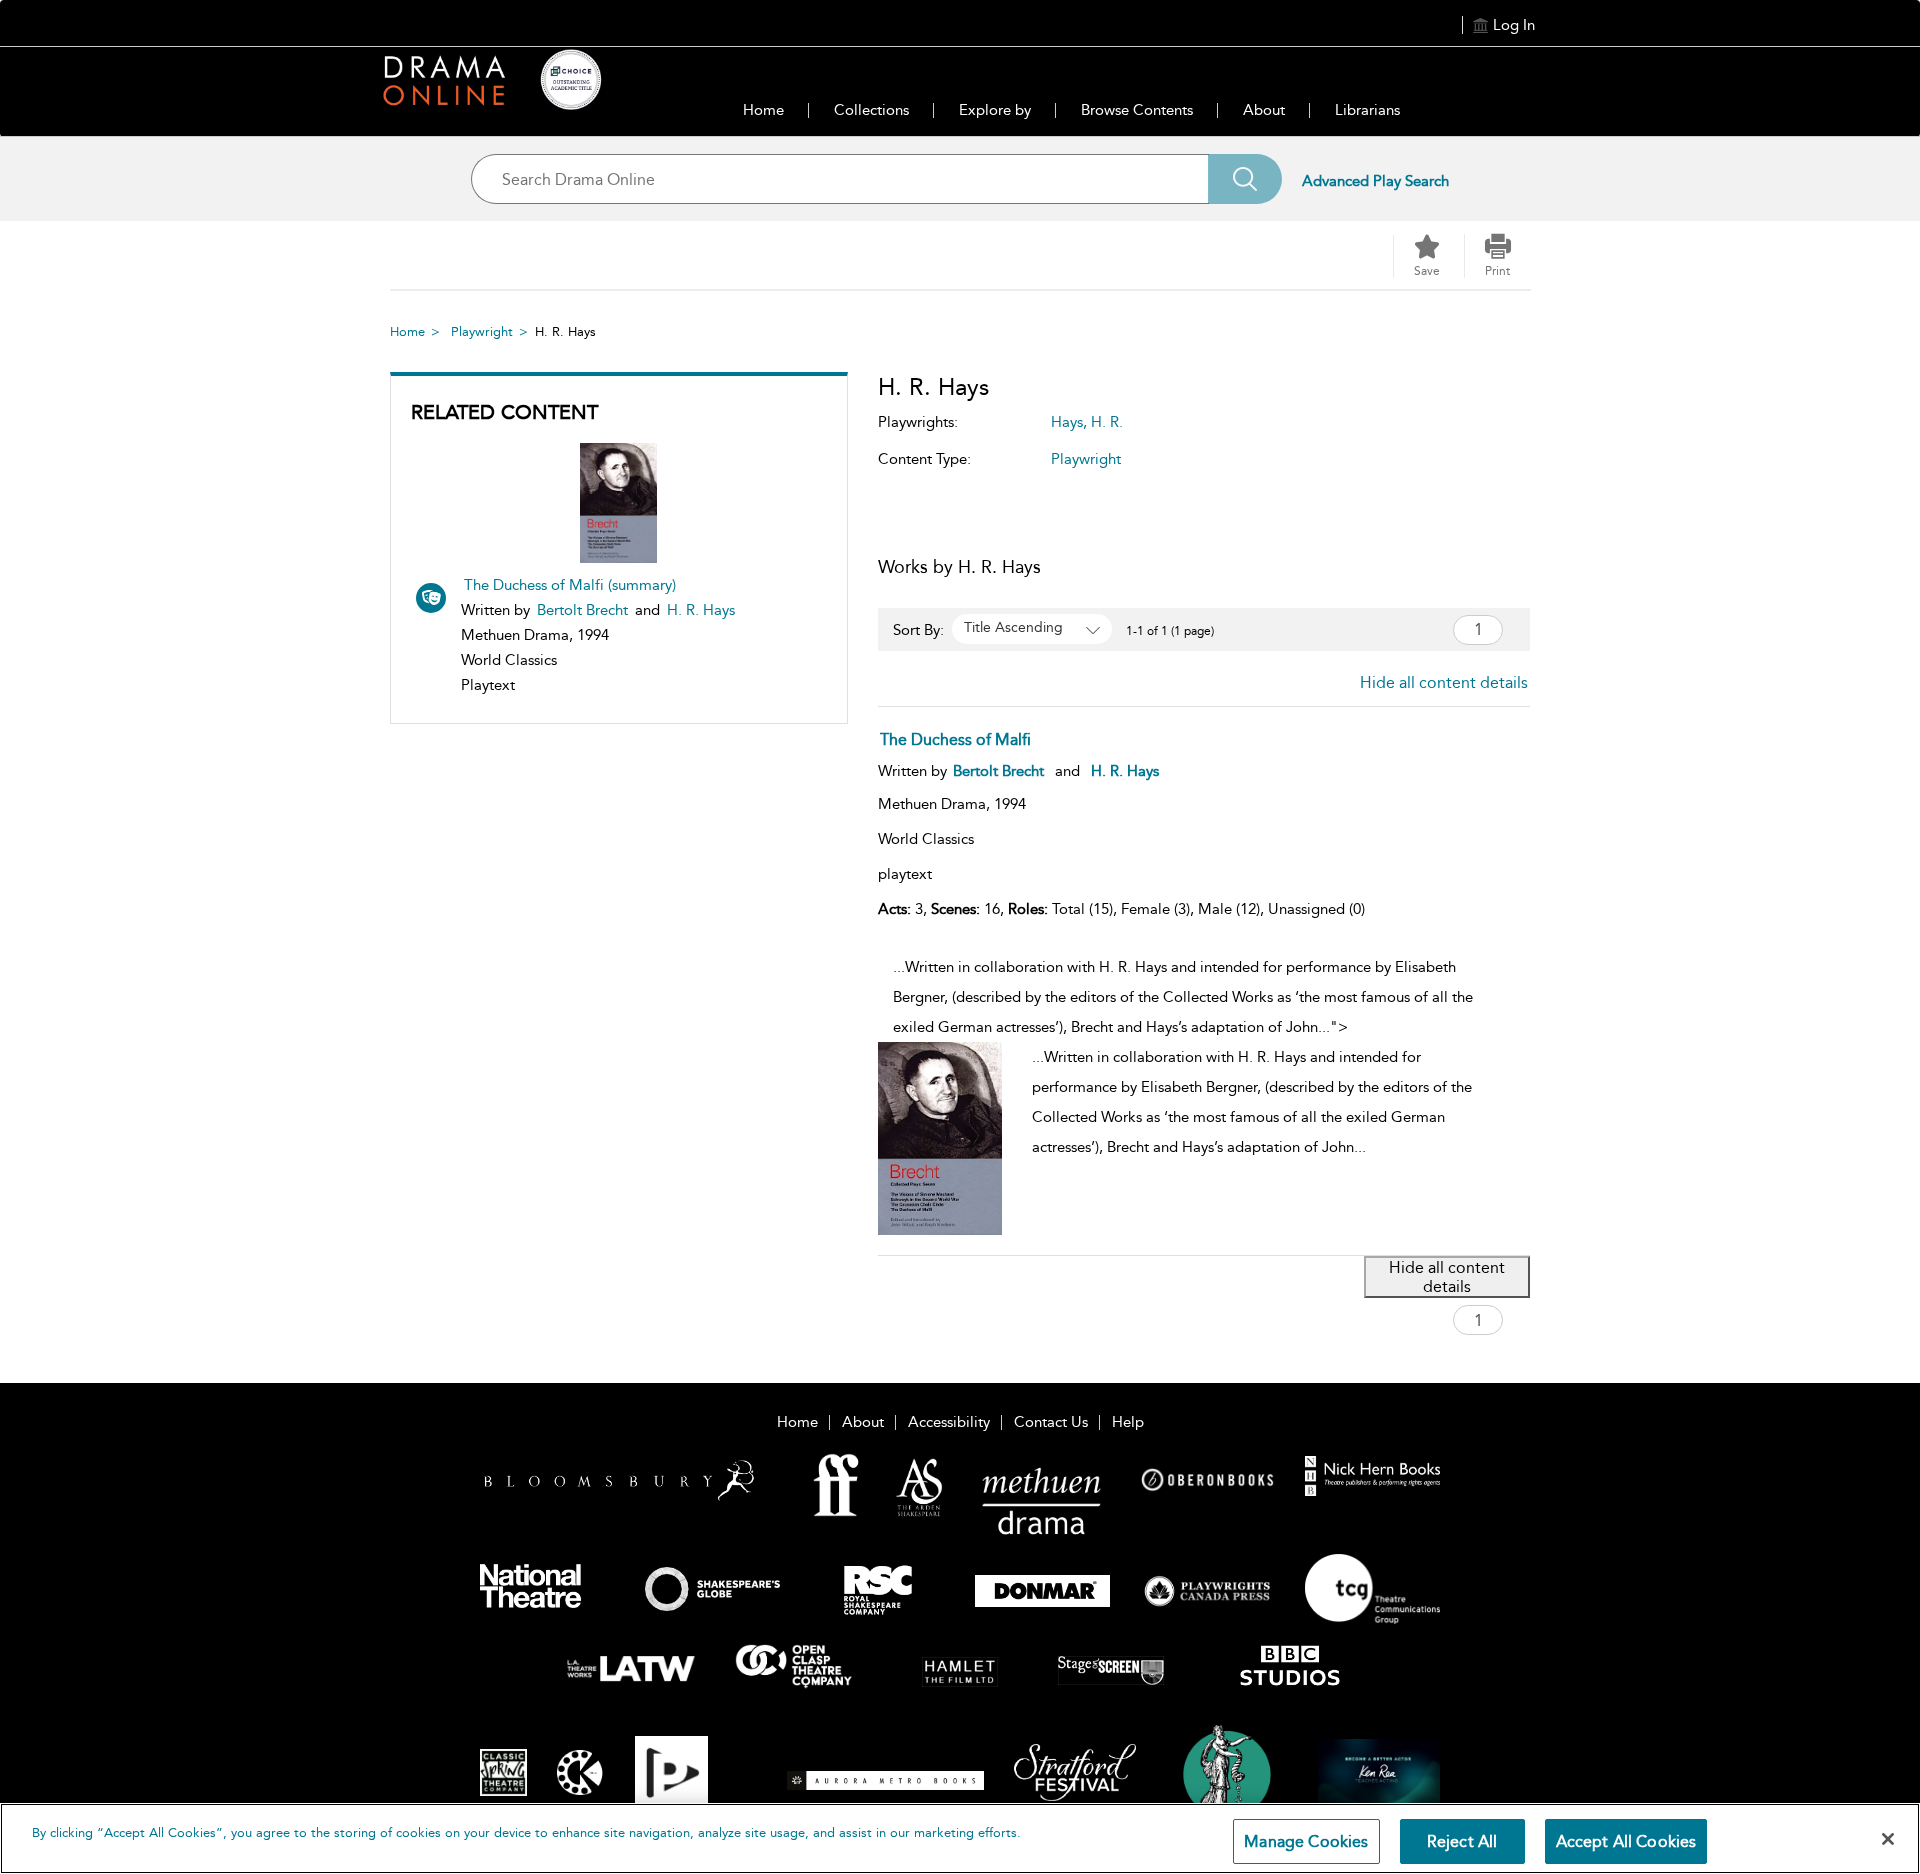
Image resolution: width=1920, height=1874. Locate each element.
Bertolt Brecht (582, 610)
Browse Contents (1137, 110)
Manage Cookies (1306, 1841)
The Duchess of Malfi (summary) (570, 585)
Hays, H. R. (1087, 422)
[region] (960, 1838)
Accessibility (949, 1422)
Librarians (1367, 110)
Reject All (1462, 1841)
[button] (1498, 256)
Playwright (482, 331)
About (1264, 110)
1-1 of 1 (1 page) (1170, 631)
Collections (871, 110)
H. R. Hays (701, 610)
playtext (905, 874)
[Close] (1888, 1839)
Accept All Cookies (1626, 1841)
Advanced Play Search (1375, 181)
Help (1128, 1422)
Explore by (995, 110)
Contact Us (1051, 1422)
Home (763, 110)
